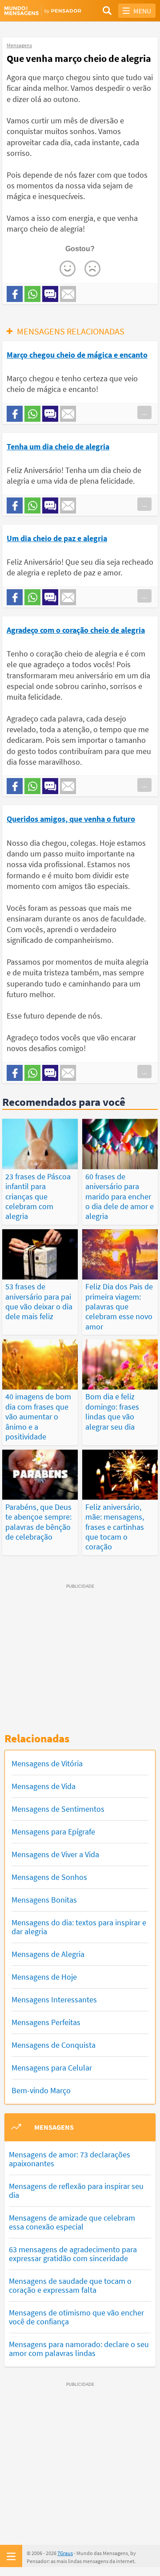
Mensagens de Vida (44, 1786)
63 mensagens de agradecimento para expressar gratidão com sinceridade (73, 2254)
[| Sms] (50, 294)
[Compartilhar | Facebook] (15, 294)
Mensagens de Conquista (54, 2045)
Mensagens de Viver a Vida (55, 1854)
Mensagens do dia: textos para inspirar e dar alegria (79, 1927)
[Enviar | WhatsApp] (32, 294)
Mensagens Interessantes (54, 1999)
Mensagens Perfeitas (46, 2022)
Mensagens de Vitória (47, 1763)
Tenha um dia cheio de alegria (58, 446)
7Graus (65, 2553)
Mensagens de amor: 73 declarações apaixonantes (70, 2159)
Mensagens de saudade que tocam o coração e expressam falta (70, 2285)
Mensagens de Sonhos (49, 1877)
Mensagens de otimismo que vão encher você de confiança (76, 2317)
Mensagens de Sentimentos (58, 1809)
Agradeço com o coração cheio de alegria (76, 630)
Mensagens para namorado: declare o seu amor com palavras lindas (79, 2349)
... (144, 412)
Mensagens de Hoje (44, 1977)
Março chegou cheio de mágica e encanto (77, 355)
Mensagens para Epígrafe (53, 1832)
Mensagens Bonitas (44, 1900)
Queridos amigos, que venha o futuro (71, 819)
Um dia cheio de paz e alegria (57, 538)
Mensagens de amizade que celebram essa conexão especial (72, 2222)
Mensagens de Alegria (48, 1954)
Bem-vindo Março (41, 2090)
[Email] (68, 294)
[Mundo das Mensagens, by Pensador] (42, 11)
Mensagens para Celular (52, 2068)
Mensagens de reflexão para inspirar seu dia (76, 2191)
